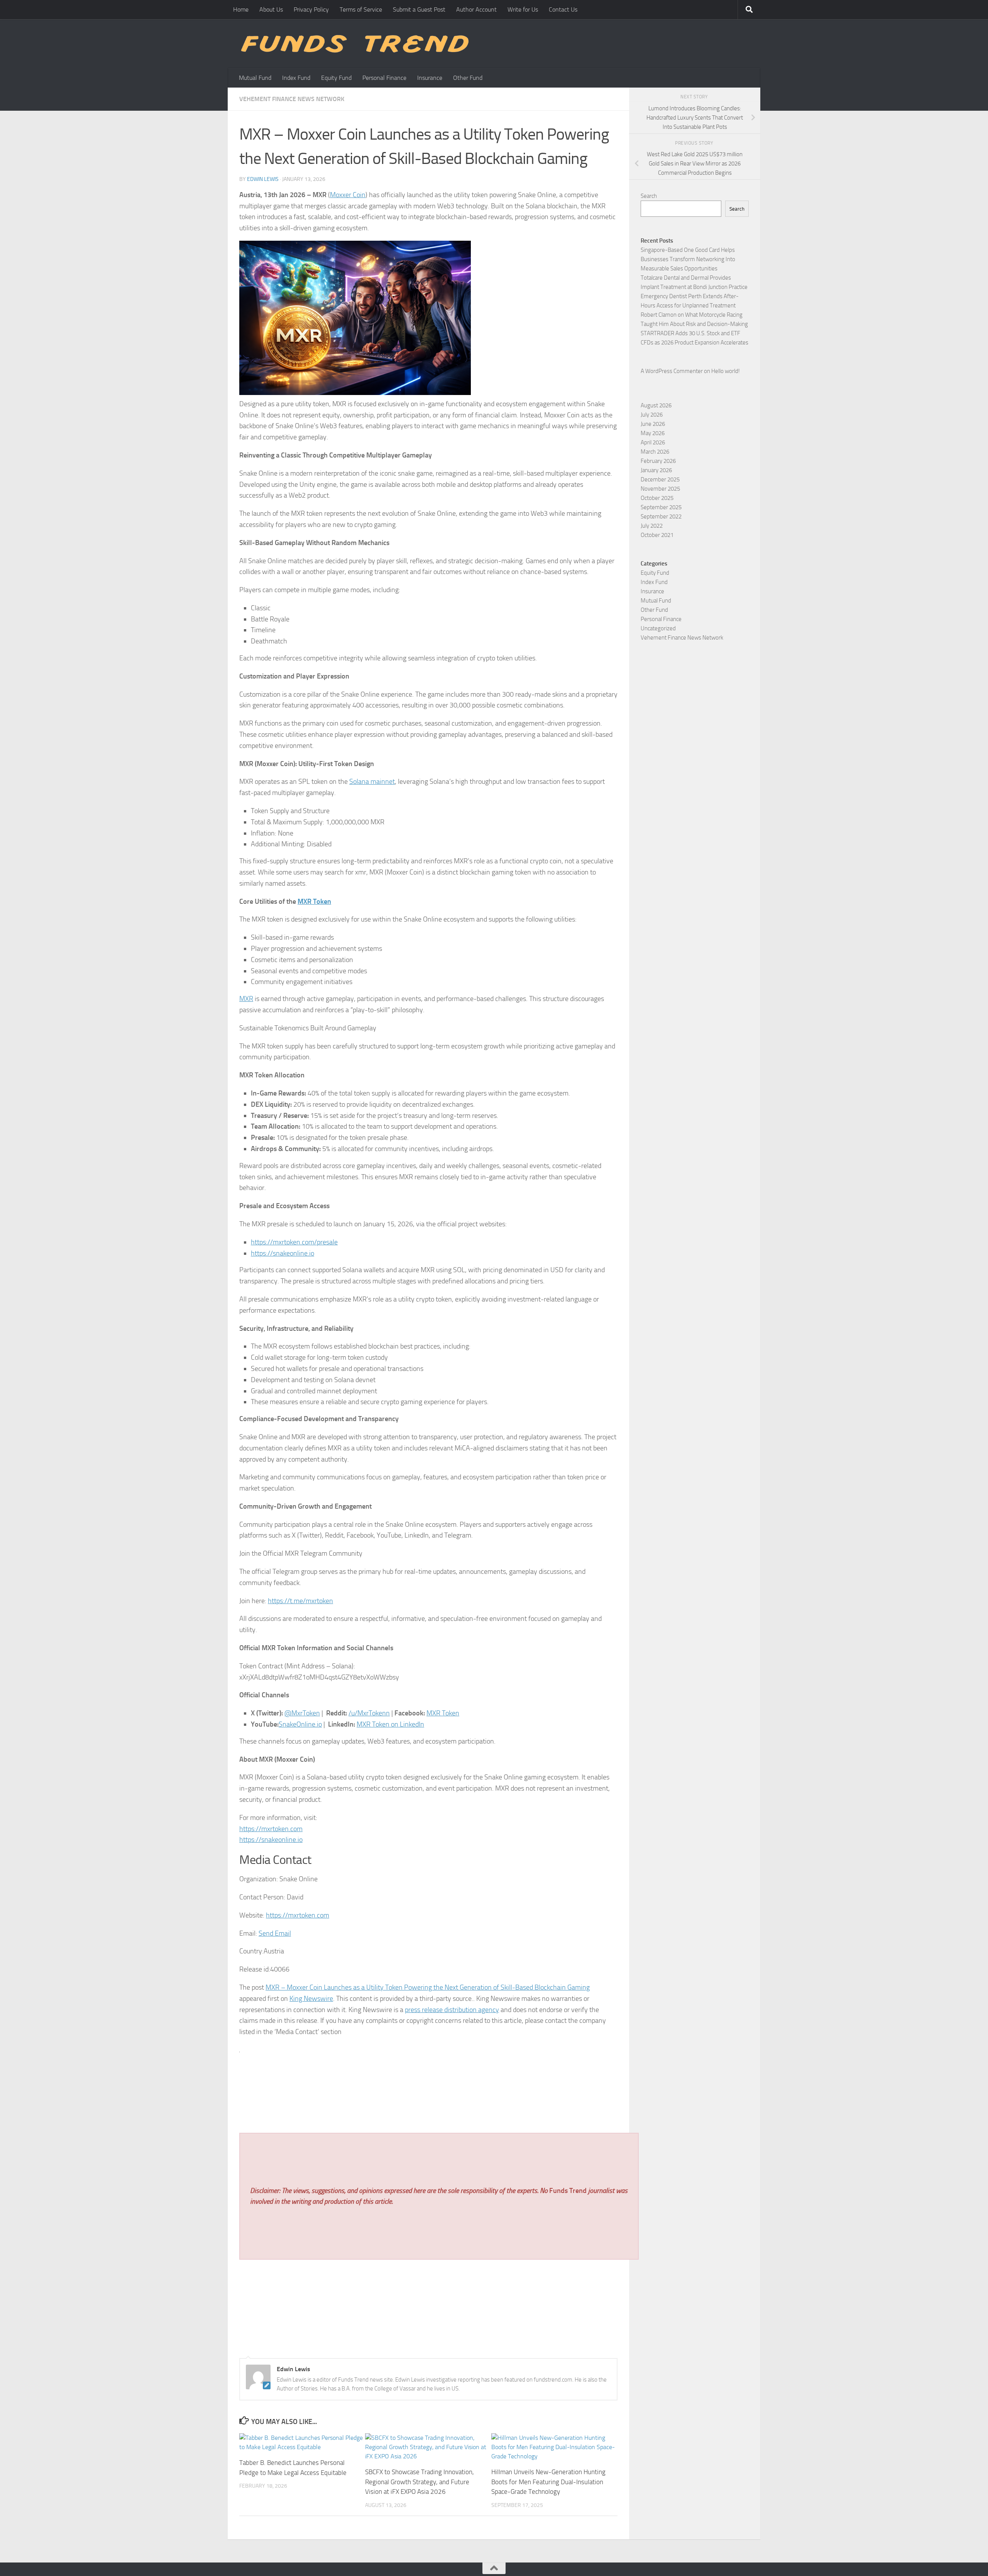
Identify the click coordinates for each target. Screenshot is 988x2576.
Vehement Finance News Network (292, 99)
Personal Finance (384, 78)
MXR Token (443, 1713)
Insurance (430, 78)
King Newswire (311, 1999)
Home (241, 9)
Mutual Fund (255, 78)
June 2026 (653, 424)
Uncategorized (658, 628)
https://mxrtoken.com (271, 1829)
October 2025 (657, 498)
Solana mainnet (372, 782)
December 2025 (660, 479)
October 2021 (657, 535)
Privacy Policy (311, 9)
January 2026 (656, 470)
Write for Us (523, 9)
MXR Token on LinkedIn (390, 1724)
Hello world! (726, 371)
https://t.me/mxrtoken (300, 1601)
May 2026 (653, 433)
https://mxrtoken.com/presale (294, 1242)
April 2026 (653, 442)
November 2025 (660, 489)
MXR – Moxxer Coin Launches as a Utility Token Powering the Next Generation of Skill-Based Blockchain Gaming (428, 1987)
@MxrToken (302, 1713)
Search (649, 196)
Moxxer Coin (348, 195)
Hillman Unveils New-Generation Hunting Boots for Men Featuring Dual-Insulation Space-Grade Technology (548, 2482)
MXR (246, 999)
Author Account (476, 9)
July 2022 (652, 526)
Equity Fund (336, 78)
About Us (271, 9)
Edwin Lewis (263, 179)
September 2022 (661, 517)
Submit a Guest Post (419, 9)
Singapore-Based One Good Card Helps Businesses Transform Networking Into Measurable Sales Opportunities (688, 259)
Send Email (275, 1933)
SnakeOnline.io (300, 1724)
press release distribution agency (452, 2010)
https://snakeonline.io (283, 1253)
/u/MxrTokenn (369, 1713)
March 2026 (655, 452)
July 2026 (652, 415)
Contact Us (563, 9)
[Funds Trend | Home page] (354, 44)
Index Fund (296, 78)
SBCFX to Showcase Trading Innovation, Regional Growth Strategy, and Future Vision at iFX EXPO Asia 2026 (420, 2482)
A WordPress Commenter (672, 371)
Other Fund (468, 78)
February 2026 (658, 461)
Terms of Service (361, 9)
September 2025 (661, 507)
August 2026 (656, 405)
